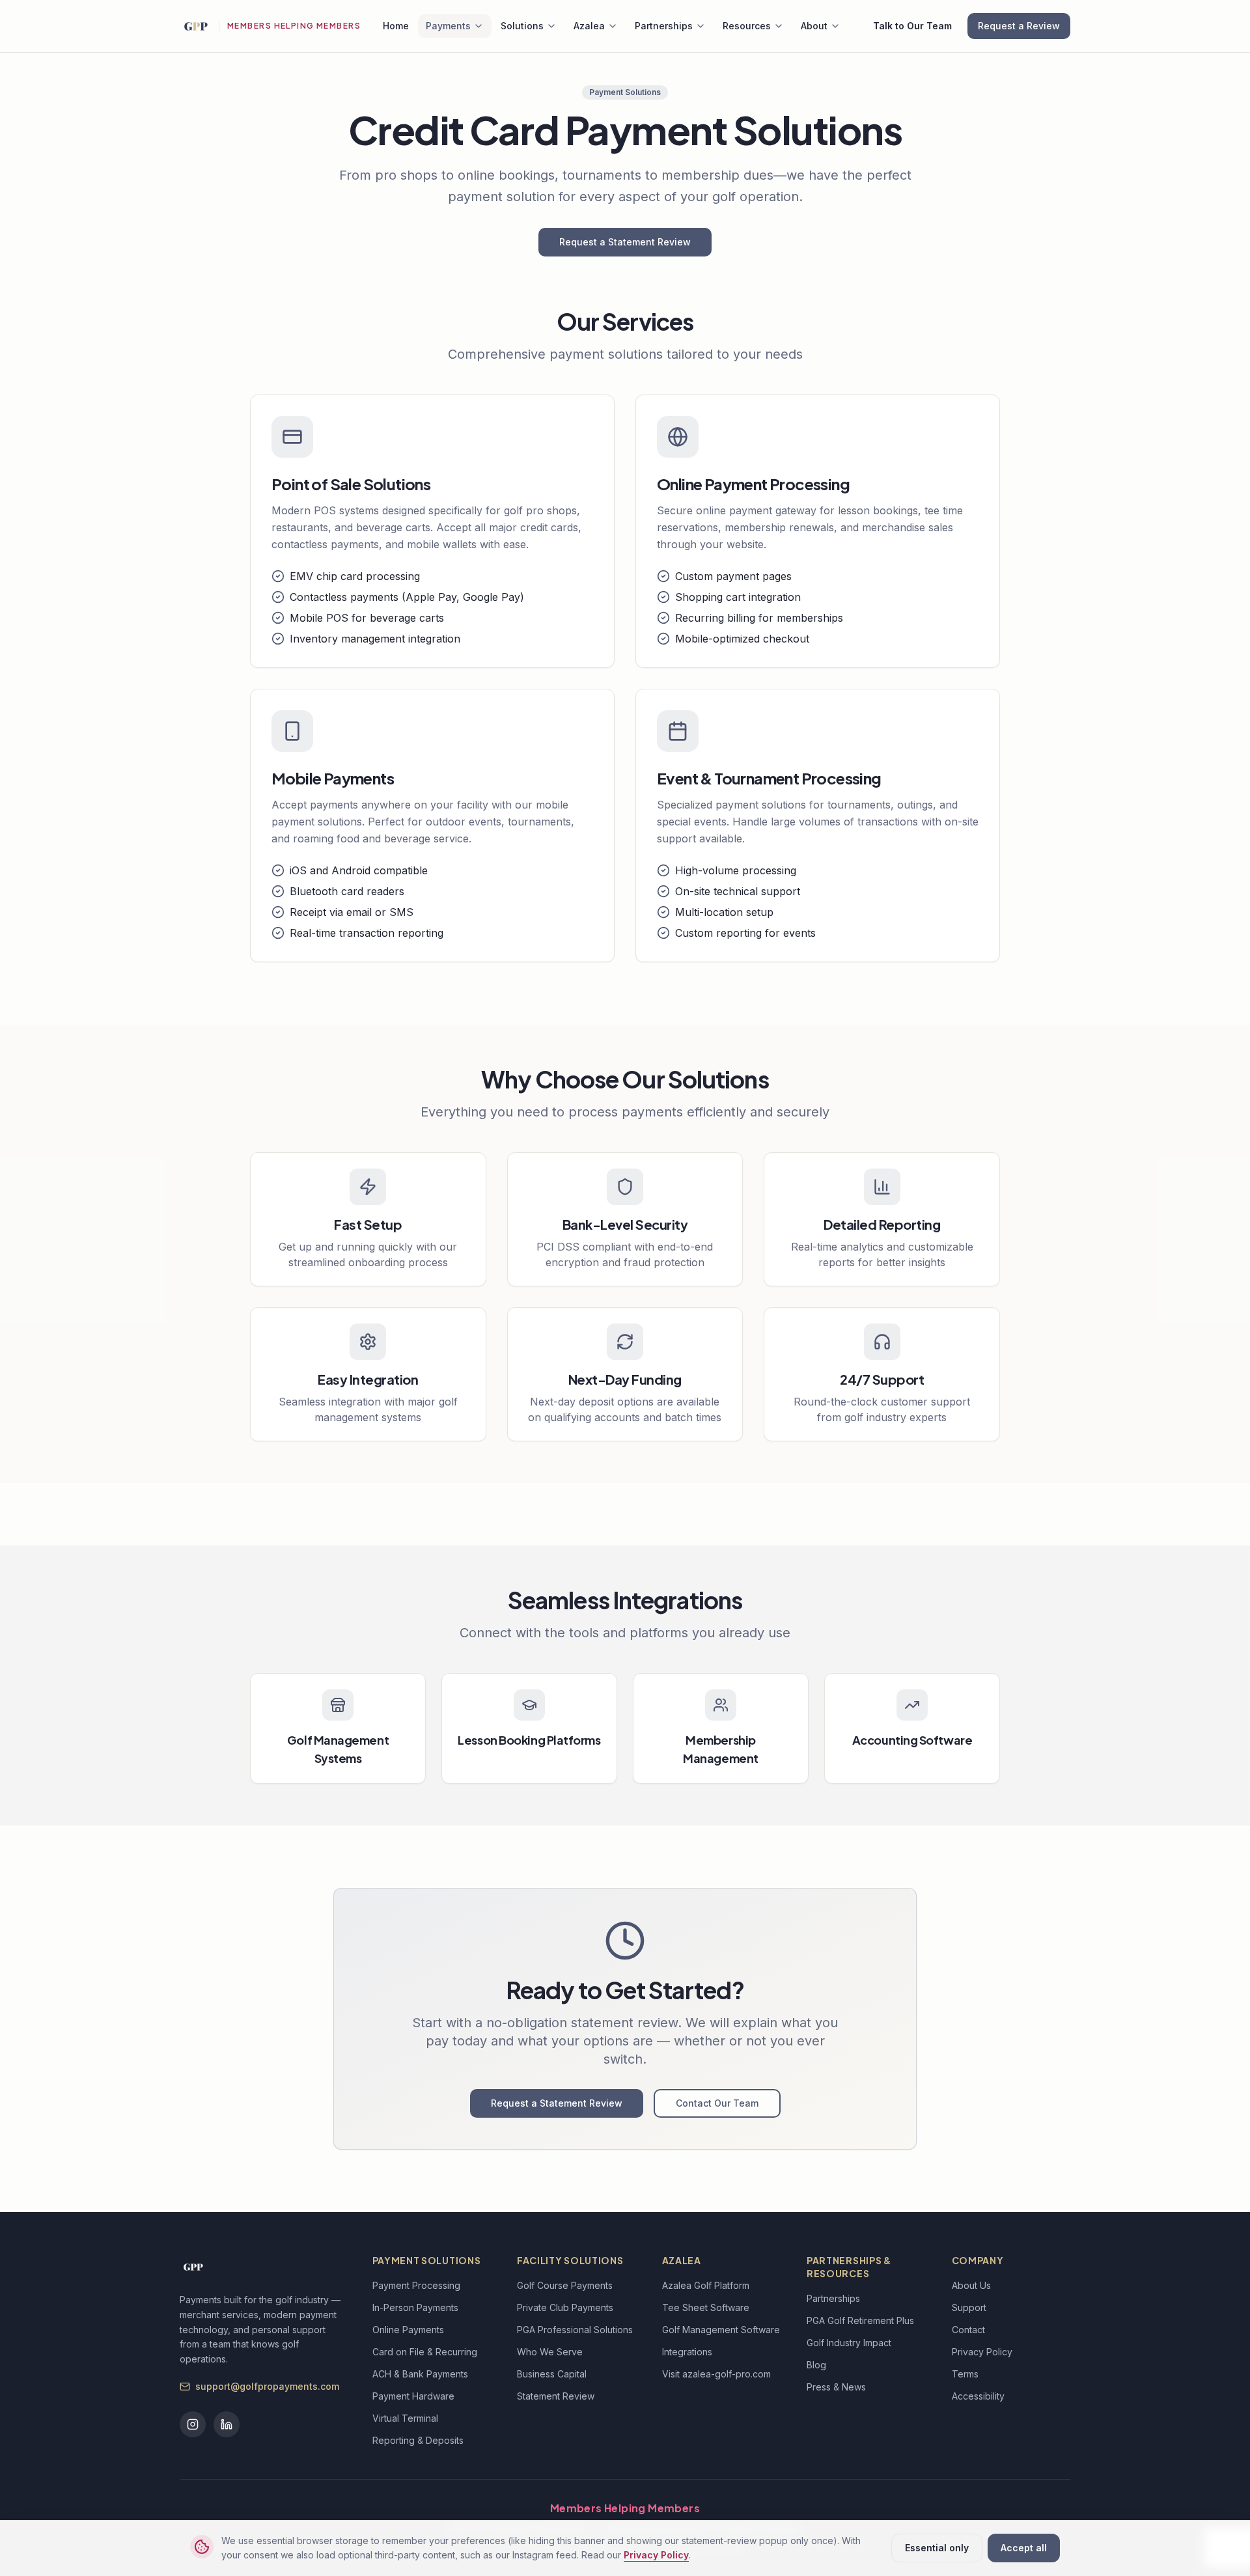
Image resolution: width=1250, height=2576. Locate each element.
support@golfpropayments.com (267, 2386)
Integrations (687, 2352)
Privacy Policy (656, 2555)
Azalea (589, 26)
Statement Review (556, 2396)
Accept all (1024, 2548)
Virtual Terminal (405, 2418)
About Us (971, 2285)
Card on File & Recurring (425, 2352)
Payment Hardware (413, 2396)
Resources (747, 26)
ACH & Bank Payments (420, 2374)
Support (969, 2307)
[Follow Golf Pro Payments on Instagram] (193, 2424)
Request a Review (1019, 26)
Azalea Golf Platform (706, 2285)
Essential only (937, 2548)
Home (396, 26)
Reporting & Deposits (418, 2440)
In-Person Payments (415, 2307)
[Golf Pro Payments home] (195, 26)
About (814, 26)
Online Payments (408, 2330)
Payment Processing (416, 2285)
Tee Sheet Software (706, 2307)
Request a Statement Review (625, 242)
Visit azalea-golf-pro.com (716, 2374)
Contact (968, 2330)
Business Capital (552, 2374)
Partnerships (664, 26)
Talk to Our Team (912, 26)
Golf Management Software (721, 2330)
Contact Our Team (717, 2103)
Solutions (522, 26)
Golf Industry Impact (849, 2343)
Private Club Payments (565, 2307)
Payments (448, 26)
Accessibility (978, 2396)
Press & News (836, 2387)
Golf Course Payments (565, 2285)
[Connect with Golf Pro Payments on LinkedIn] (227, 2424)
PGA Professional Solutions (575, 2330)
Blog (816, 2365)
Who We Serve (550, 2352)
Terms (965, 2374)
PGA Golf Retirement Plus (860, 2320)
